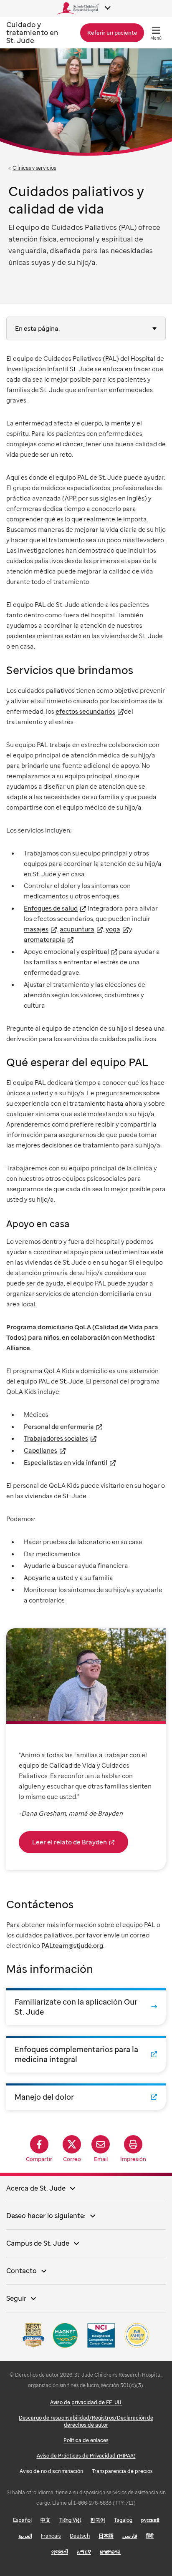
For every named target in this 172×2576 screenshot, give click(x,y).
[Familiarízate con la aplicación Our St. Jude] (86, 2007)
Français (51, 2536)
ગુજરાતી (60, 2552)
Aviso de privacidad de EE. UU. (86, 2402)
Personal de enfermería (59, 1426)
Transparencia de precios (122, 2471)
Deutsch (80, 2536)
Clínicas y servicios (34, 168)
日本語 (106, 2536)
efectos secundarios (85, 711)
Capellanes (40, 1450)
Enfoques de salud (51, 908)
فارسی (130, 2536)
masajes (36, 929)
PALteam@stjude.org (72, 1945)
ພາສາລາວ (110, 2552)
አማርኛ (84, 2552)
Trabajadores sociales (56, 1438)
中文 (46, 2520)
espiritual (95, 951)
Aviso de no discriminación (51, 2471)
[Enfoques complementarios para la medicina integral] (86, 2054)
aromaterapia (44, 939)
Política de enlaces (86, 2440)
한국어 (98, 2520)
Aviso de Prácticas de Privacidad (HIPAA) (86, 2456)
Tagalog (123, 2520)
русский (150, 2520)
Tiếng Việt (70, 2520)
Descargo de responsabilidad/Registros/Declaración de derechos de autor (86, 2421)
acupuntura (77, 929)
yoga (113, 929)
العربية (25, 2536)
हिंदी (150, 2536)
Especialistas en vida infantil (66, 1462)
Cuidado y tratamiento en (32, 32)
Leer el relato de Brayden (70, 1842)
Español (22, 2520)
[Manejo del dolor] (86, 2097)
